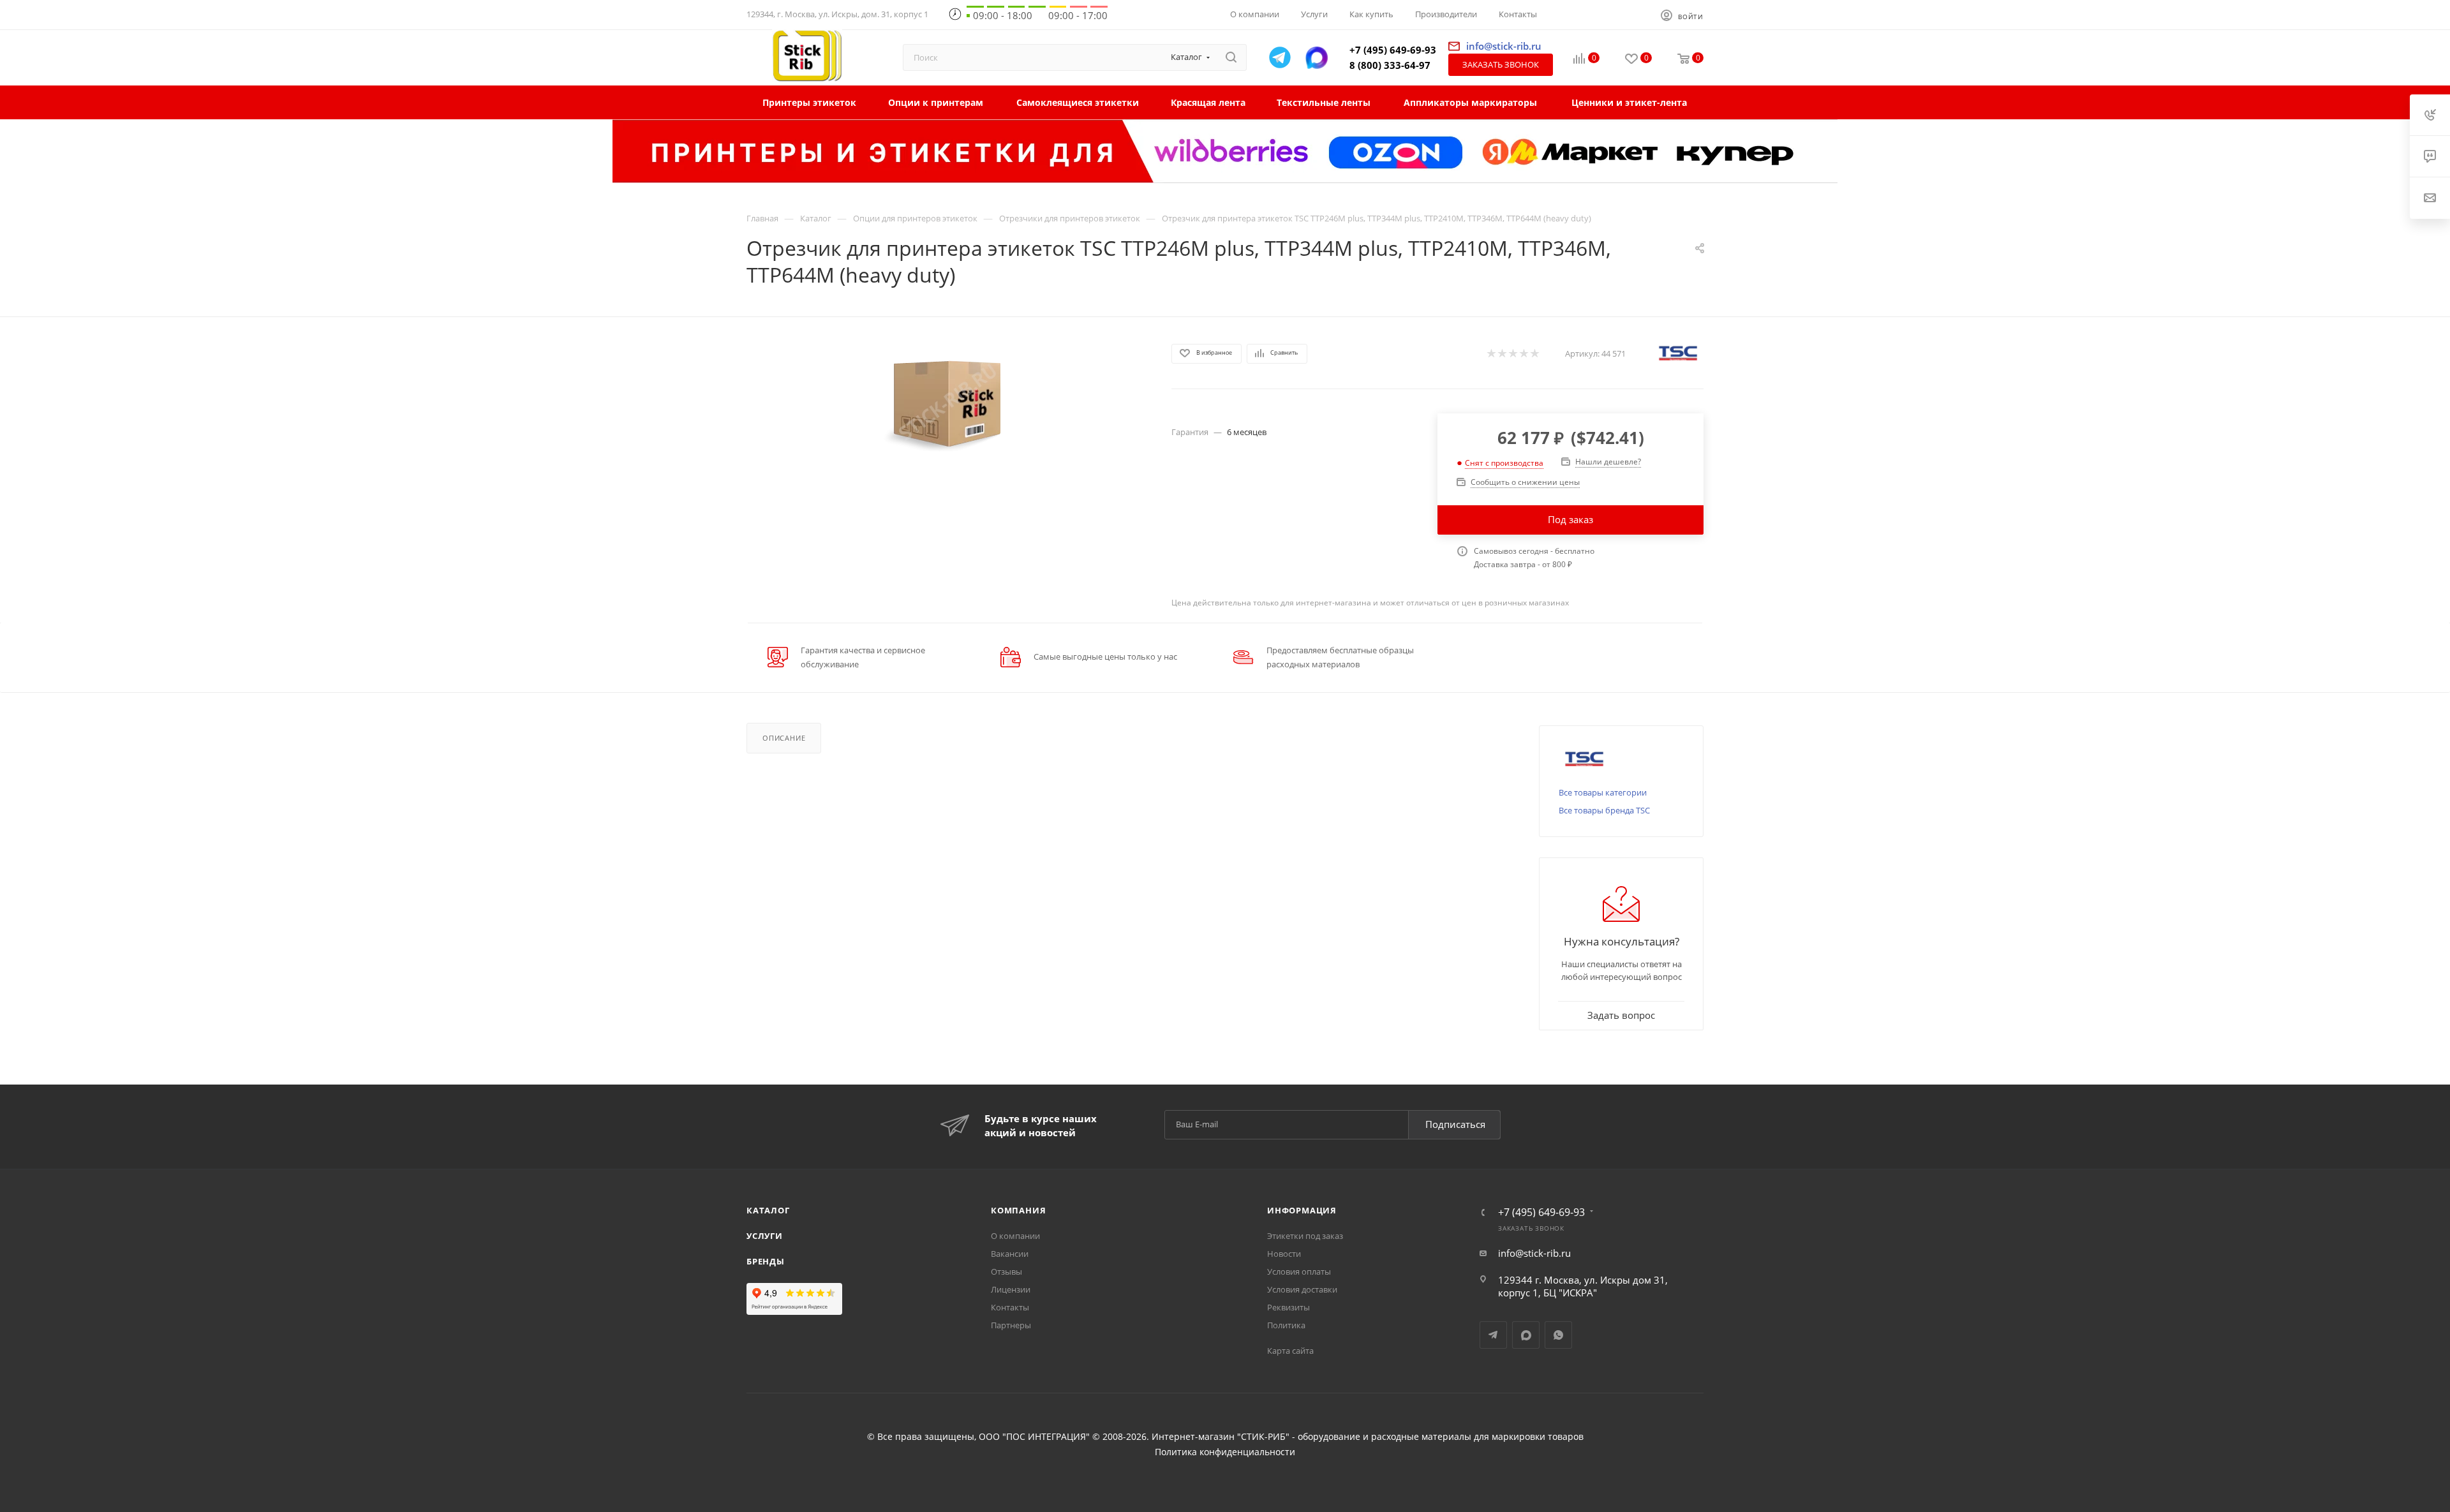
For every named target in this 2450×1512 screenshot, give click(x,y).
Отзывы (1006, 1271)
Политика (1286, 1325)
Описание (784, 738)
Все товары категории (1603, 792)
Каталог (768, 1210)
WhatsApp (1558, 1335)
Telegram (1493, 1335)
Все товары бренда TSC (1604, 810)
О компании (1015, 1236)
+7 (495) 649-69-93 (1393, 50)
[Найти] (1231, 57)
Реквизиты (1288, 1307)
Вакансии (1010, 1254)
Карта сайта (1290, 1351)
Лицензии (1011, 1289)
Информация (1302, 1210)
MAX (1526, 1335)
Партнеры (1011, 1325)
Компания (1018, 1210)
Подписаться (1455, 1124)
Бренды (766, 1261)
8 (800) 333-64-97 (1390, 65)
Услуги (765, 1236)
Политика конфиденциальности (1225, 1452)
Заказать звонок (1501, 64)
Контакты (1010, 1307)
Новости (1284, 1254)
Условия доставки (1302, 1289)
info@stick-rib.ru (1534, 1253)
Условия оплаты (1299, 1271)
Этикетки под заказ (1305, 1236)
